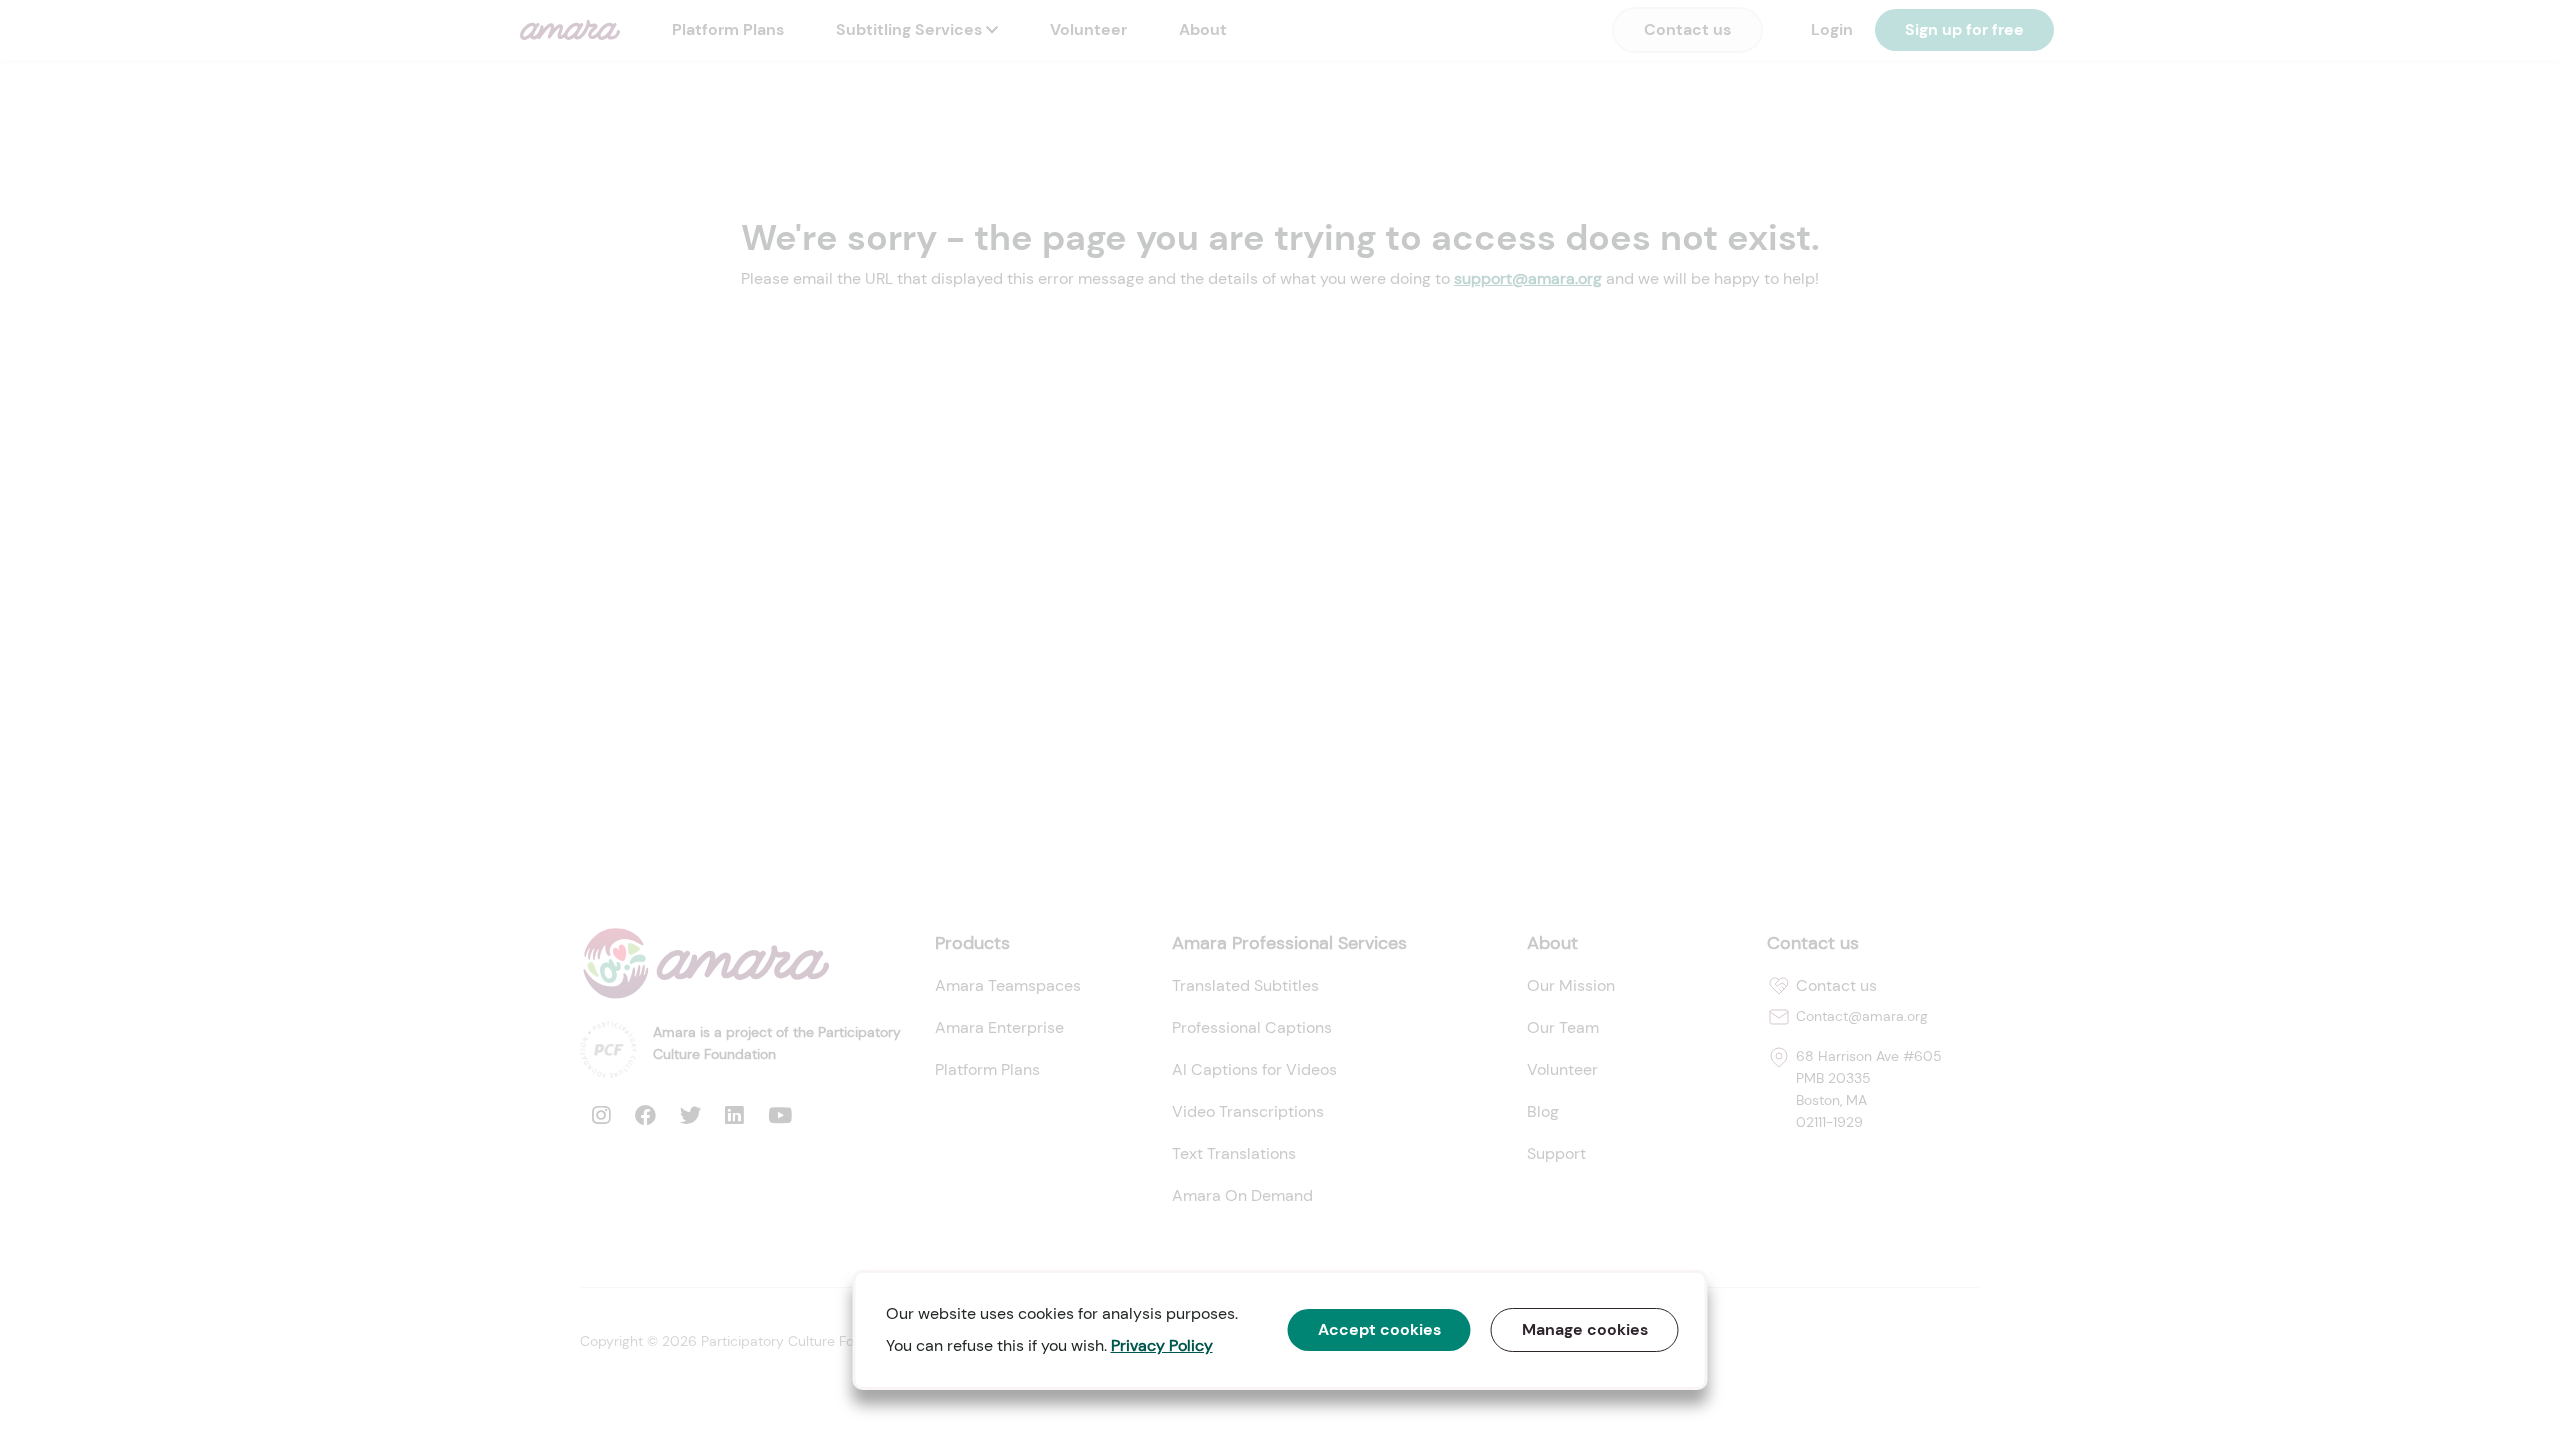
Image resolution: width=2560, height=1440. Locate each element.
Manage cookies (1585, 1329)
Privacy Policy (1162, 1345)
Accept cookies (1379, 1329)
